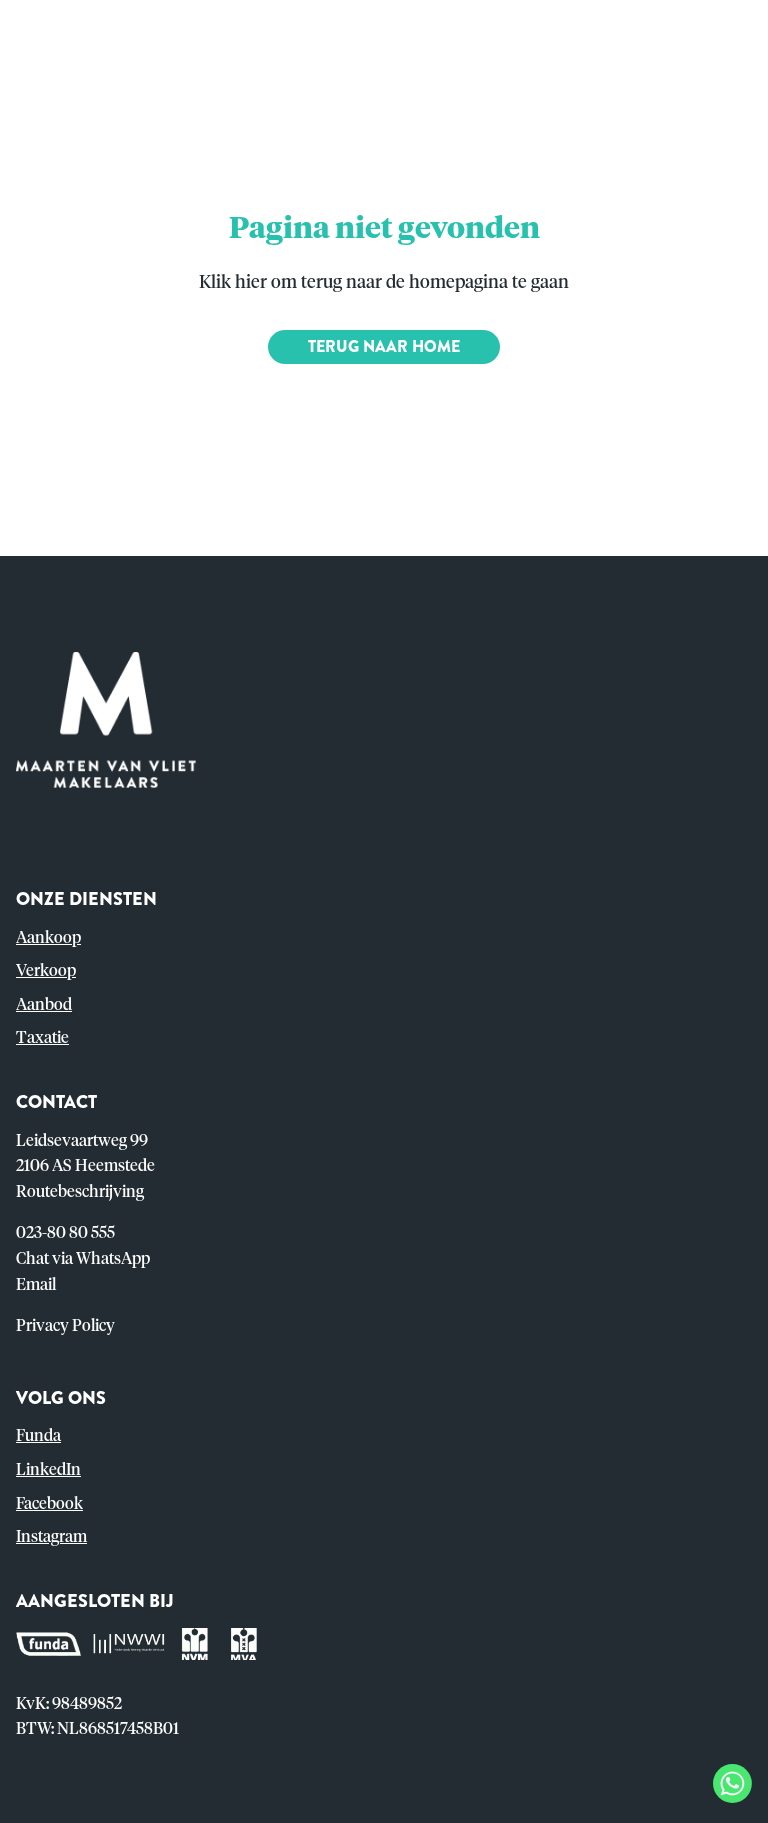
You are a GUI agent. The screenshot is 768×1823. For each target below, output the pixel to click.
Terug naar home (384, 346)
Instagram (51, 1537)
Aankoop (48, 938)
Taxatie (42, 1038)
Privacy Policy (65, 1326)
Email (36, 1285)
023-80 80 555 (65, 1233)
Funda (38, 1436)
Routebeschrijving (80, 1192)
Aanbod (44, 1005)
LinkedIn (48, 1470)
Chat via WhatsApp (83, 1259)
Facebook (49, 1504)
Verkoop (46, 971)
